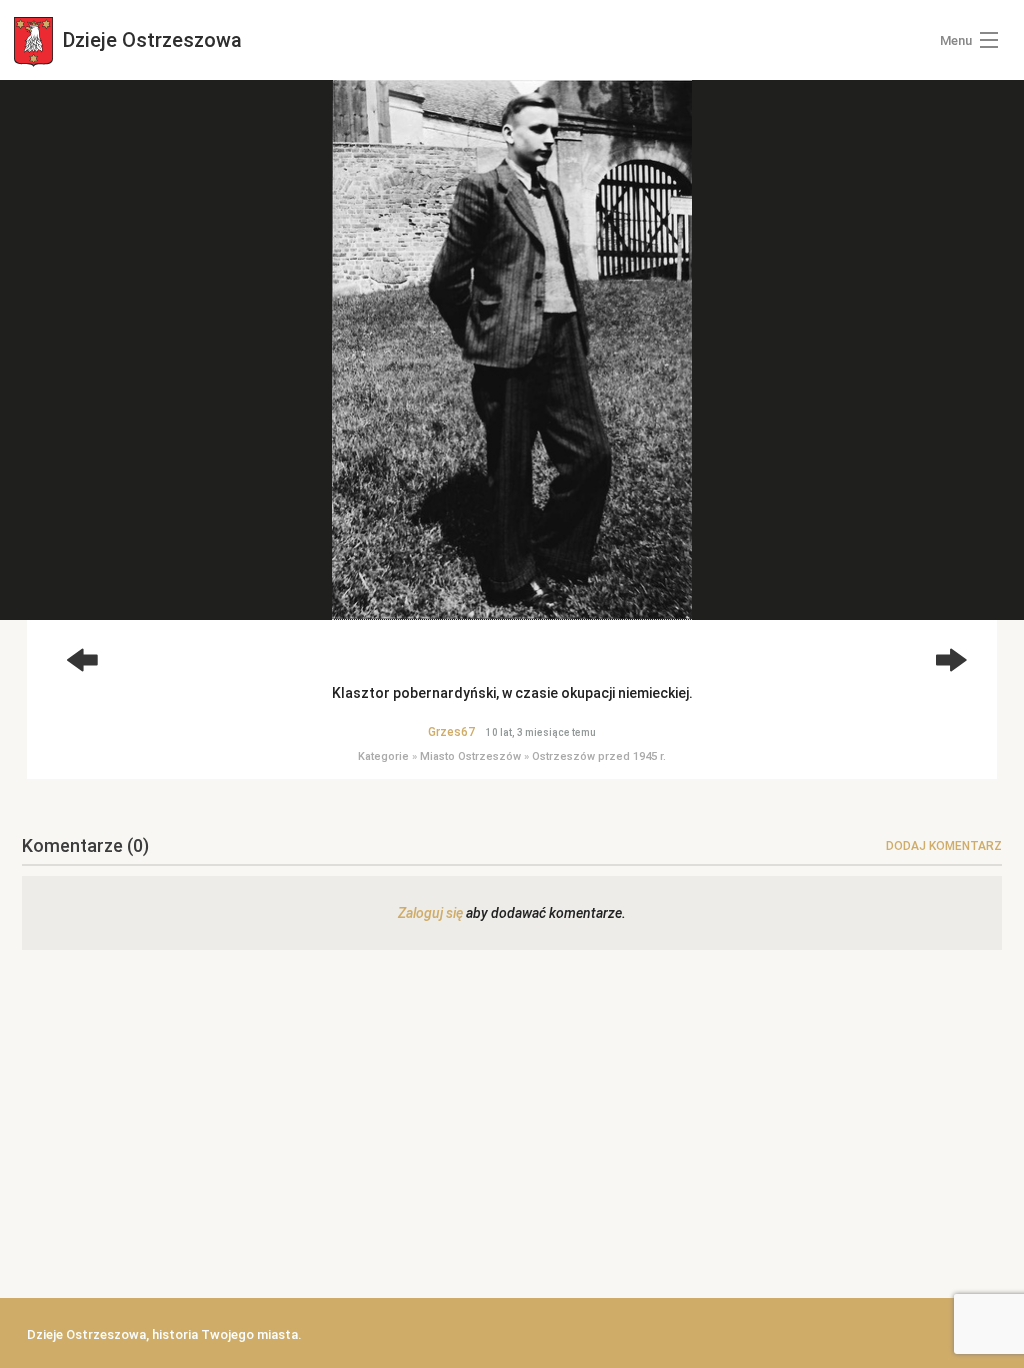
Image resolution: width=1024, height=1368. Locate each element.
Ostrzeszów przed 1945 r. (599, 756)
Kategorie (383, 756)
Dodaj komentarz (944, 846)
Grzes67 (451, 732)
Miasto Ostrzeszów (470, 756)
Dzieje (150, 40)
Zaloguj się (430, 913)
